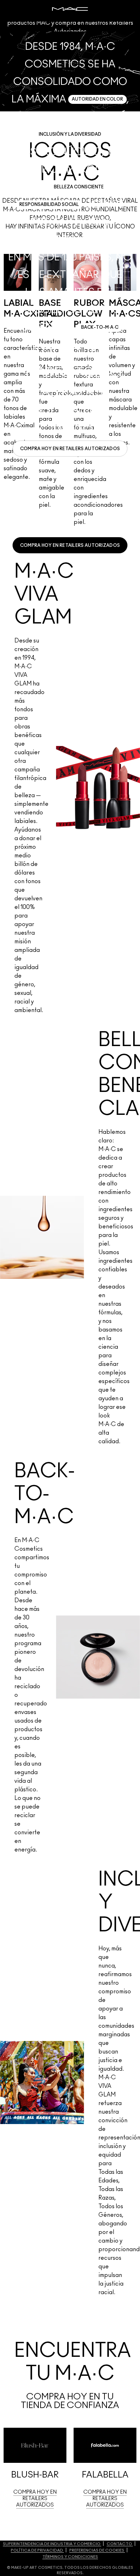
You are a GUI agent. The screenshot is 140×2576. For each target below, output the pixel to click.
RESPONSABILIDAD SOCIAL (49, 204)
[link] (70, 449)
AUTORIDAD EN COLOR (97, 99)
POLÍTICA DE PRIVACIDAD (37, 2550)
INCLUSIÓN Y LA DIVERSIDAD (70, 134)
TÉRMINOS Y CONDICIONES (70, 2557)
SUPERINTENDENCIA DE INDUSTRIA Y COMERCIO (52, 2544)
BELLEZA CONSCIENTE (79, 187)
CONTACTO (120, 2544)
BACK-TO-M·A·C (100, 327)
